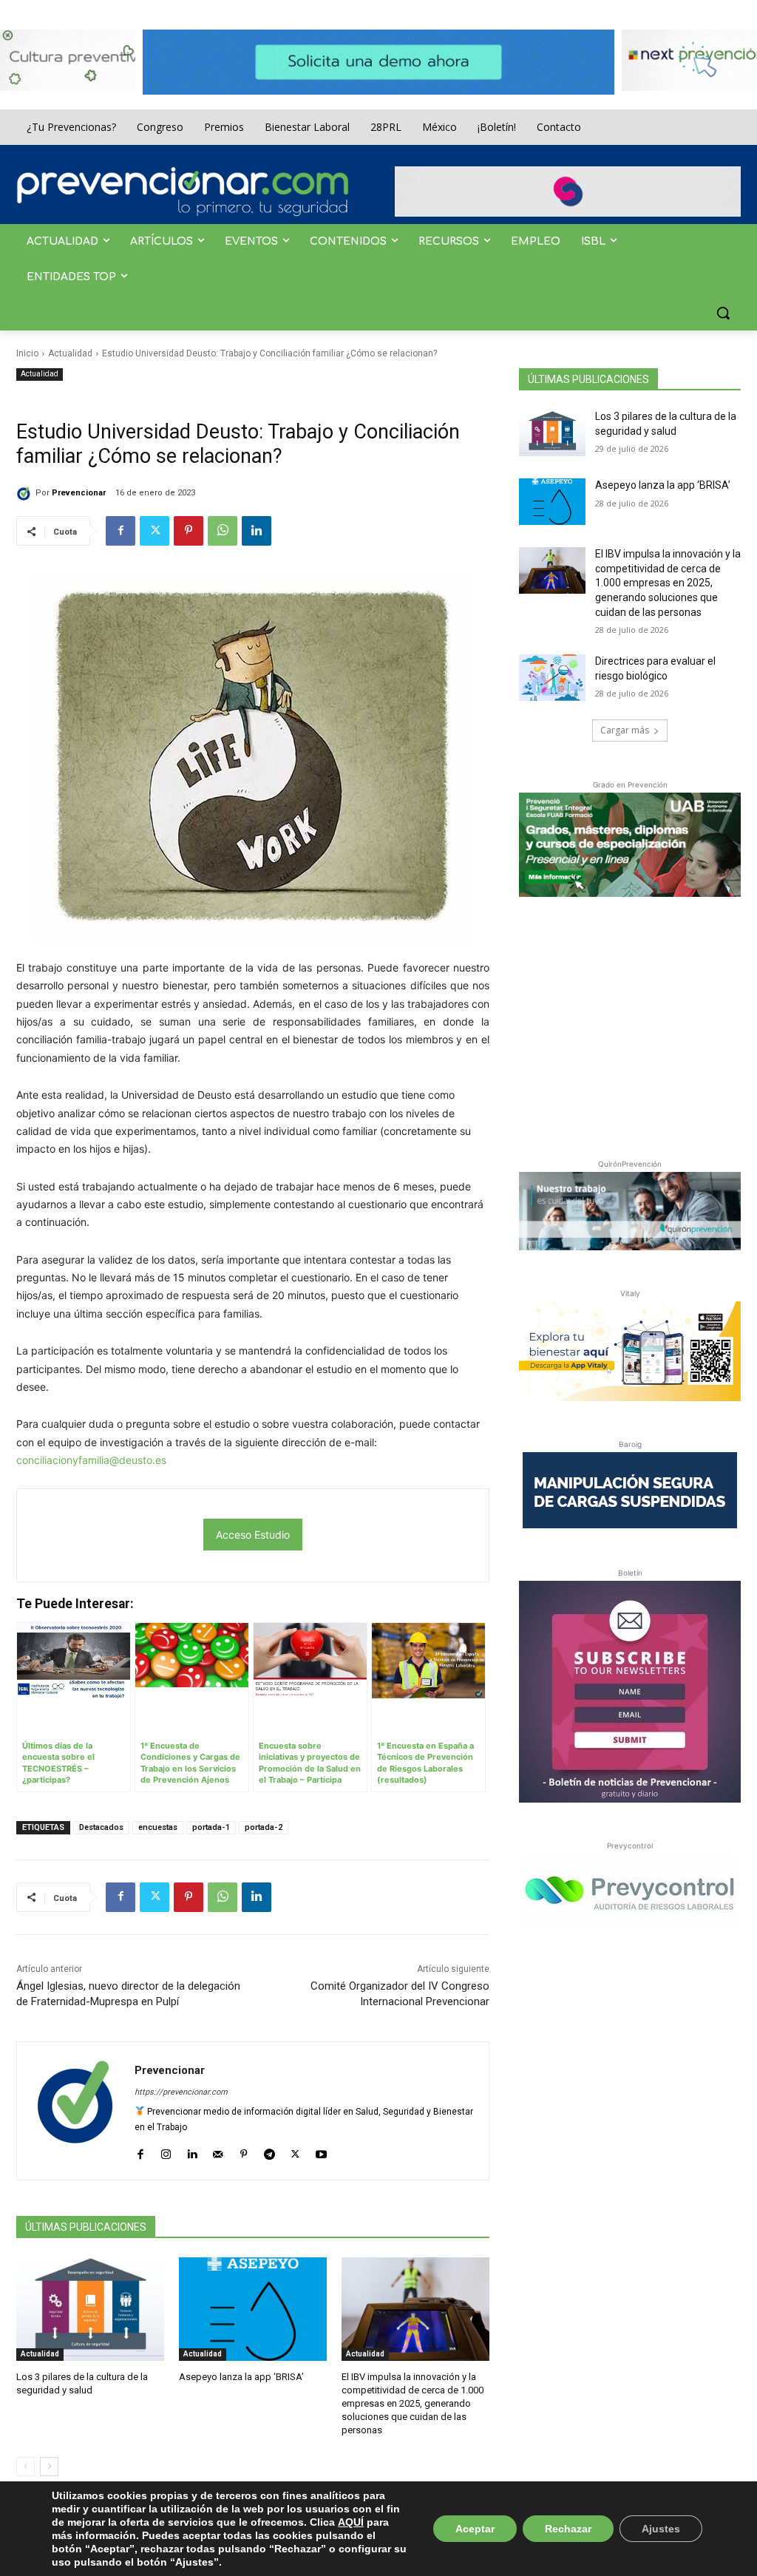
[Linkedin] (257, 531)
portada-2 (264, 1827)
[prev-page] (26, 2467)
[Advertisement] (630, 1025)
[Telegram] (269, 2151)
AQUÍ (351, 2522)
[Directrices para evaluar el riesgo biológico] (552, 678)
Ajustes (661, 2529)
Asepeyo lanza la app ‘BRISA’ (241, 2377)
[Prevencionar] (183, 191)
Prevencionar (79, 493)
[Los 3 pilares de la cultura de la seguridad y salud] (90, 2309)
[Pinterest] (189, 531)
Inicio (27, 353)
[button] (723, 313)
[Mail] (218, 2151)
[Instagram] (166, 2151)
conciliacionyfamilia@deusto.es (91, 1460)
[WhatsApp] (223, 531)
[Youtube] (321, 2151)
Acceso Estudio (253, 1535)
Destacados (101, 1827)
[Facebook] (120, 531)
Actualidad (70, 353)
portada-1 (211, 1827)
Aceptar (475, 2529)
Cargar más (625, 730)
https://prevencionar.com (181, 2092)
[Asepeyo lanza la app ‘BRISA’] (253, 2309)
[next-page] (49, 2467)
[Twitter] (155, 531)
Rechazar (568, 2529)
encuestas (158, 1827)
